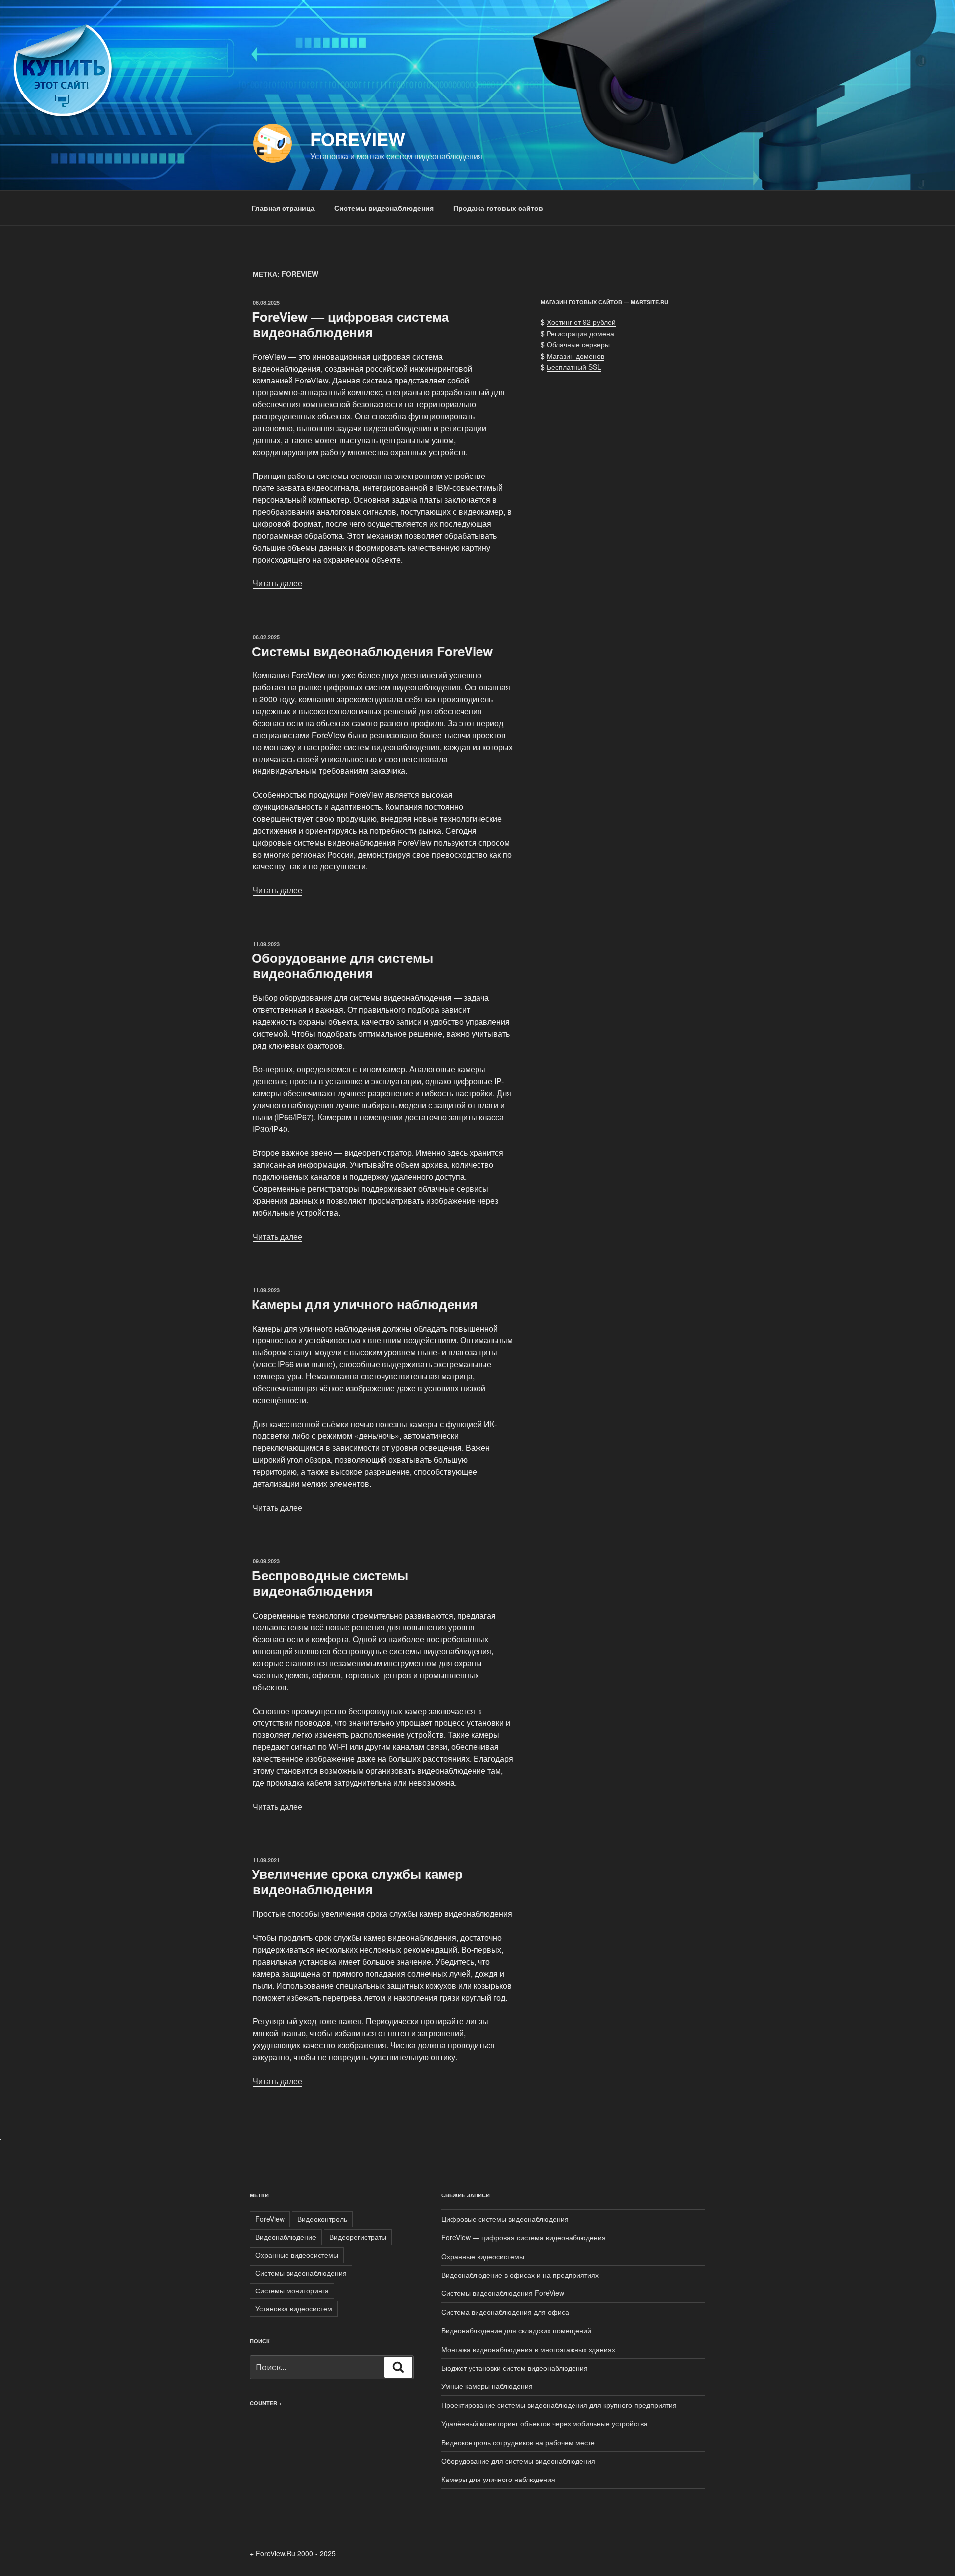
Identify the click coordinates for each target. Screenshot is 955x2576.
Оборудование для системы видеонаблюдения (342, 965)
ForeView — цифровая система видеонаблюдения (350, 324)
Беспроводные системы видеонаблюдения (330, 1583)
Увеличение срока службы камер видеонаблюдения (357, 1881)
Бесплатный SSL (574, 367)
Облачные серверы (578, 344)
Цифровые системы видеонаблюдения (505, 2219)
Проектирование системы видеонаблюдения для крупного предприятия (559, 2405)
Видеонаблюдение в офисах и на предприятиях (520, 2275)
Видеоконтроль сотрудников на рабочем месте (518, 2442)
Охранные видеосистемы (297, 2255)
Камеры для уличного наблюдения (365, 1304)
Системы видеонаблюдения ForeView (372, 651)
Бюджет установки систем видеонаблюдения (515, 2368)
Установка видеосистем (294, 2308)
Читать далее (278, 583)
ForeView (358, 139)
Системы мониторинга (292, 2290)
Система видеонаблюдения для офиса (505, 2312)
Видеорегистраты (358, 2237)
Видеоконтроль (322, 2219)
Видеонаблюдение (286, 2237)
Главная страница (283, 208)
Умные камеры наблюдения (487, 2386)
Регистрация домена (580, 333)
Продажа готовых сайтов (498, 208)
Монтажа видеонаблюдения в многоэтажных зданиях (528, 2349)
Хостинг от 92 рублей (581, 322)
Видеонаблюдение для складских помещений (516, 2330)
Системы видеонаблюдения (384, 208)
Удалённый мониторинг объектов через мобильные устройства (544, 2423)
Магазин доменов (575, 356)
